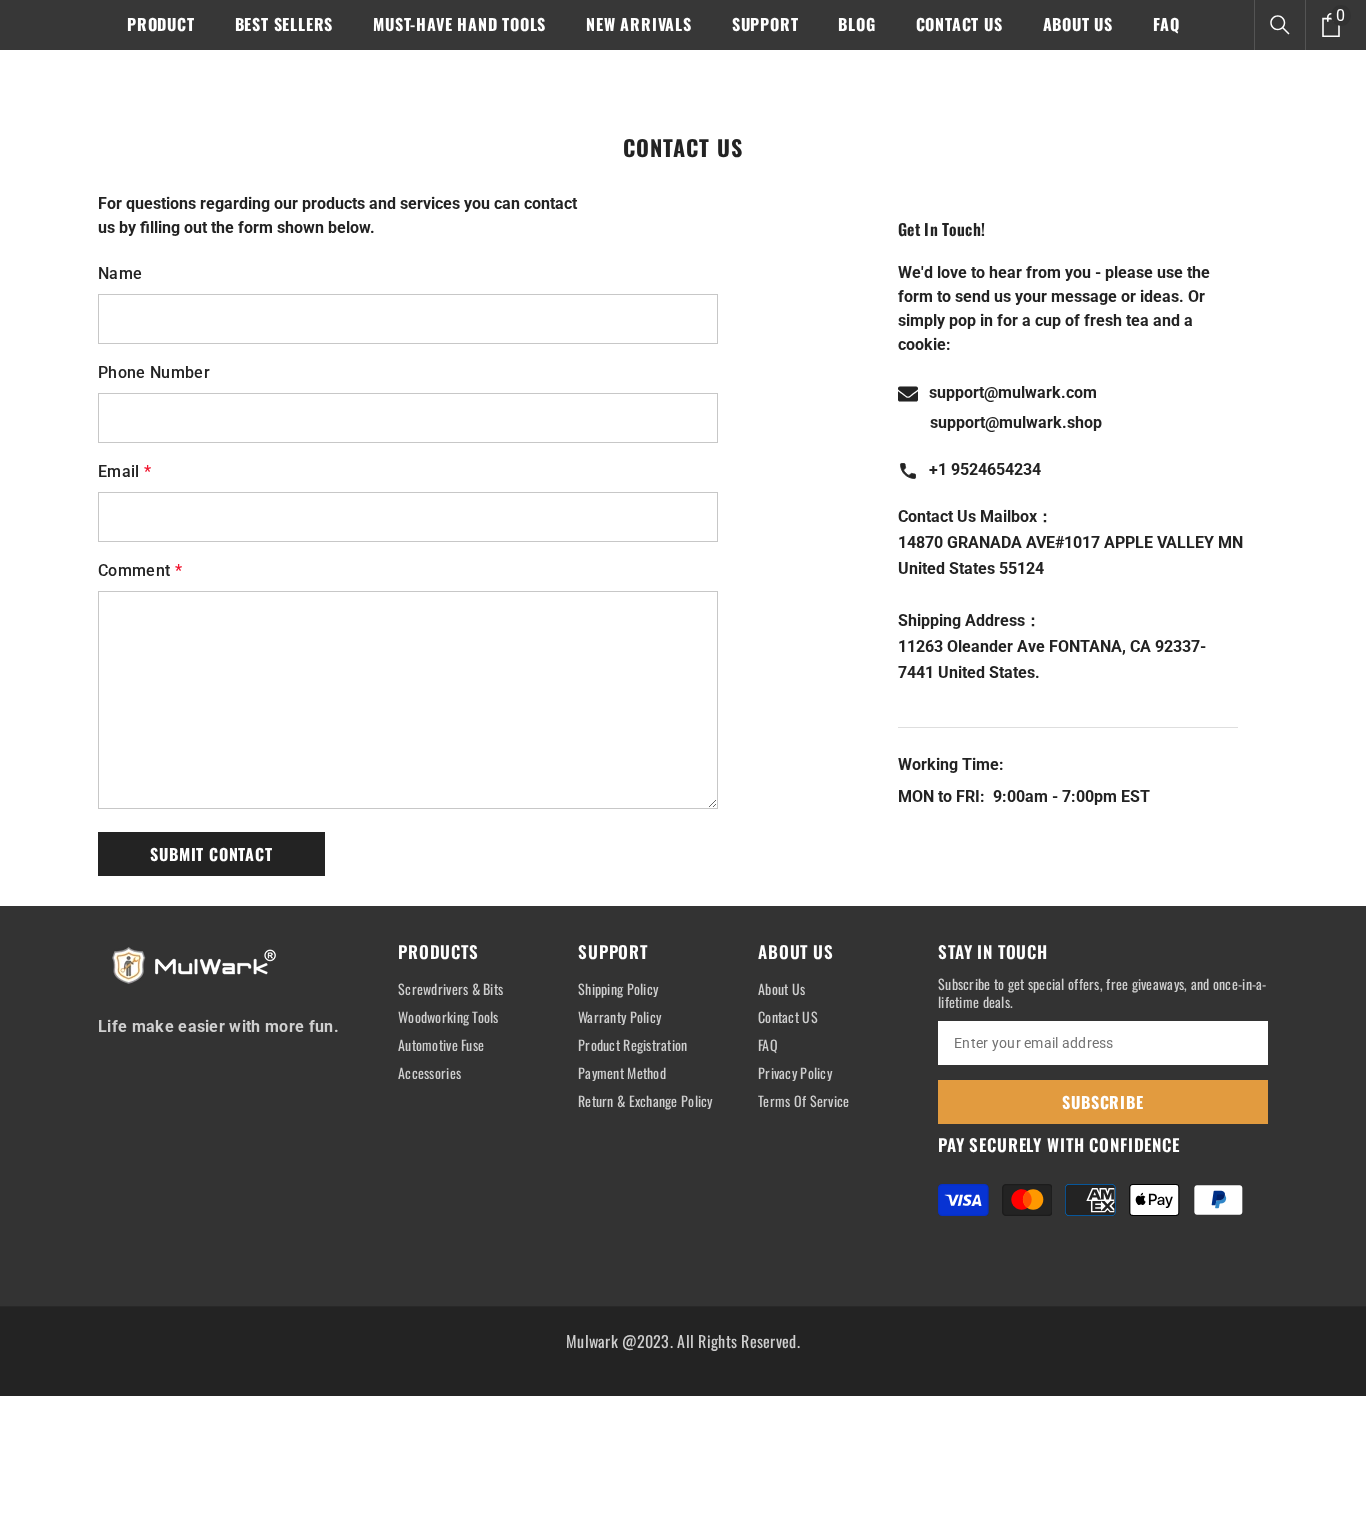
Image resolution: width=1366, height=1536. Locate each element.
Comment (140, 570)
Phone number (154, 372)
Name (120, 273)
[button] (211, 854)
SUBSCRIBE (1102, 1102)
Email (124, 471)
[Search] (1280, 25)
